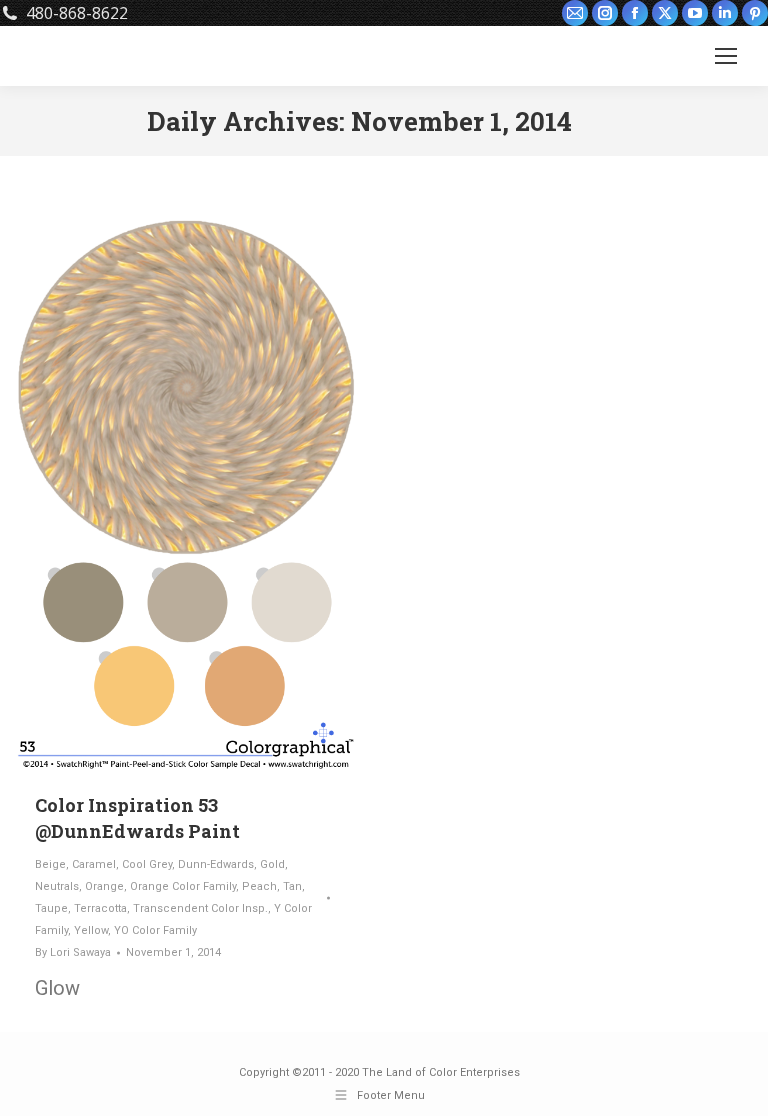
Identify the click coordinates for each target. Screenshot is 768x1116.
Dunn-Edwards (216, 864)
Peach (259, 886)
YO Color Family (155, 930)
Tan (292, 886)
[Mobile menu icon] (726, 56)
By (73, 952)
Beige (50, 864)
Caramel (94, 864)
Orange (104, 886)
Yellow (91, 930)
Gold (272, 864)
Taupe (51, 908)
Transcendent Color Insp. (200, 908)
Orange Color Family (183, 886)
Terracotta (100, 908)
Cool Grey (147, 864)
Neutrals (57, 886)
